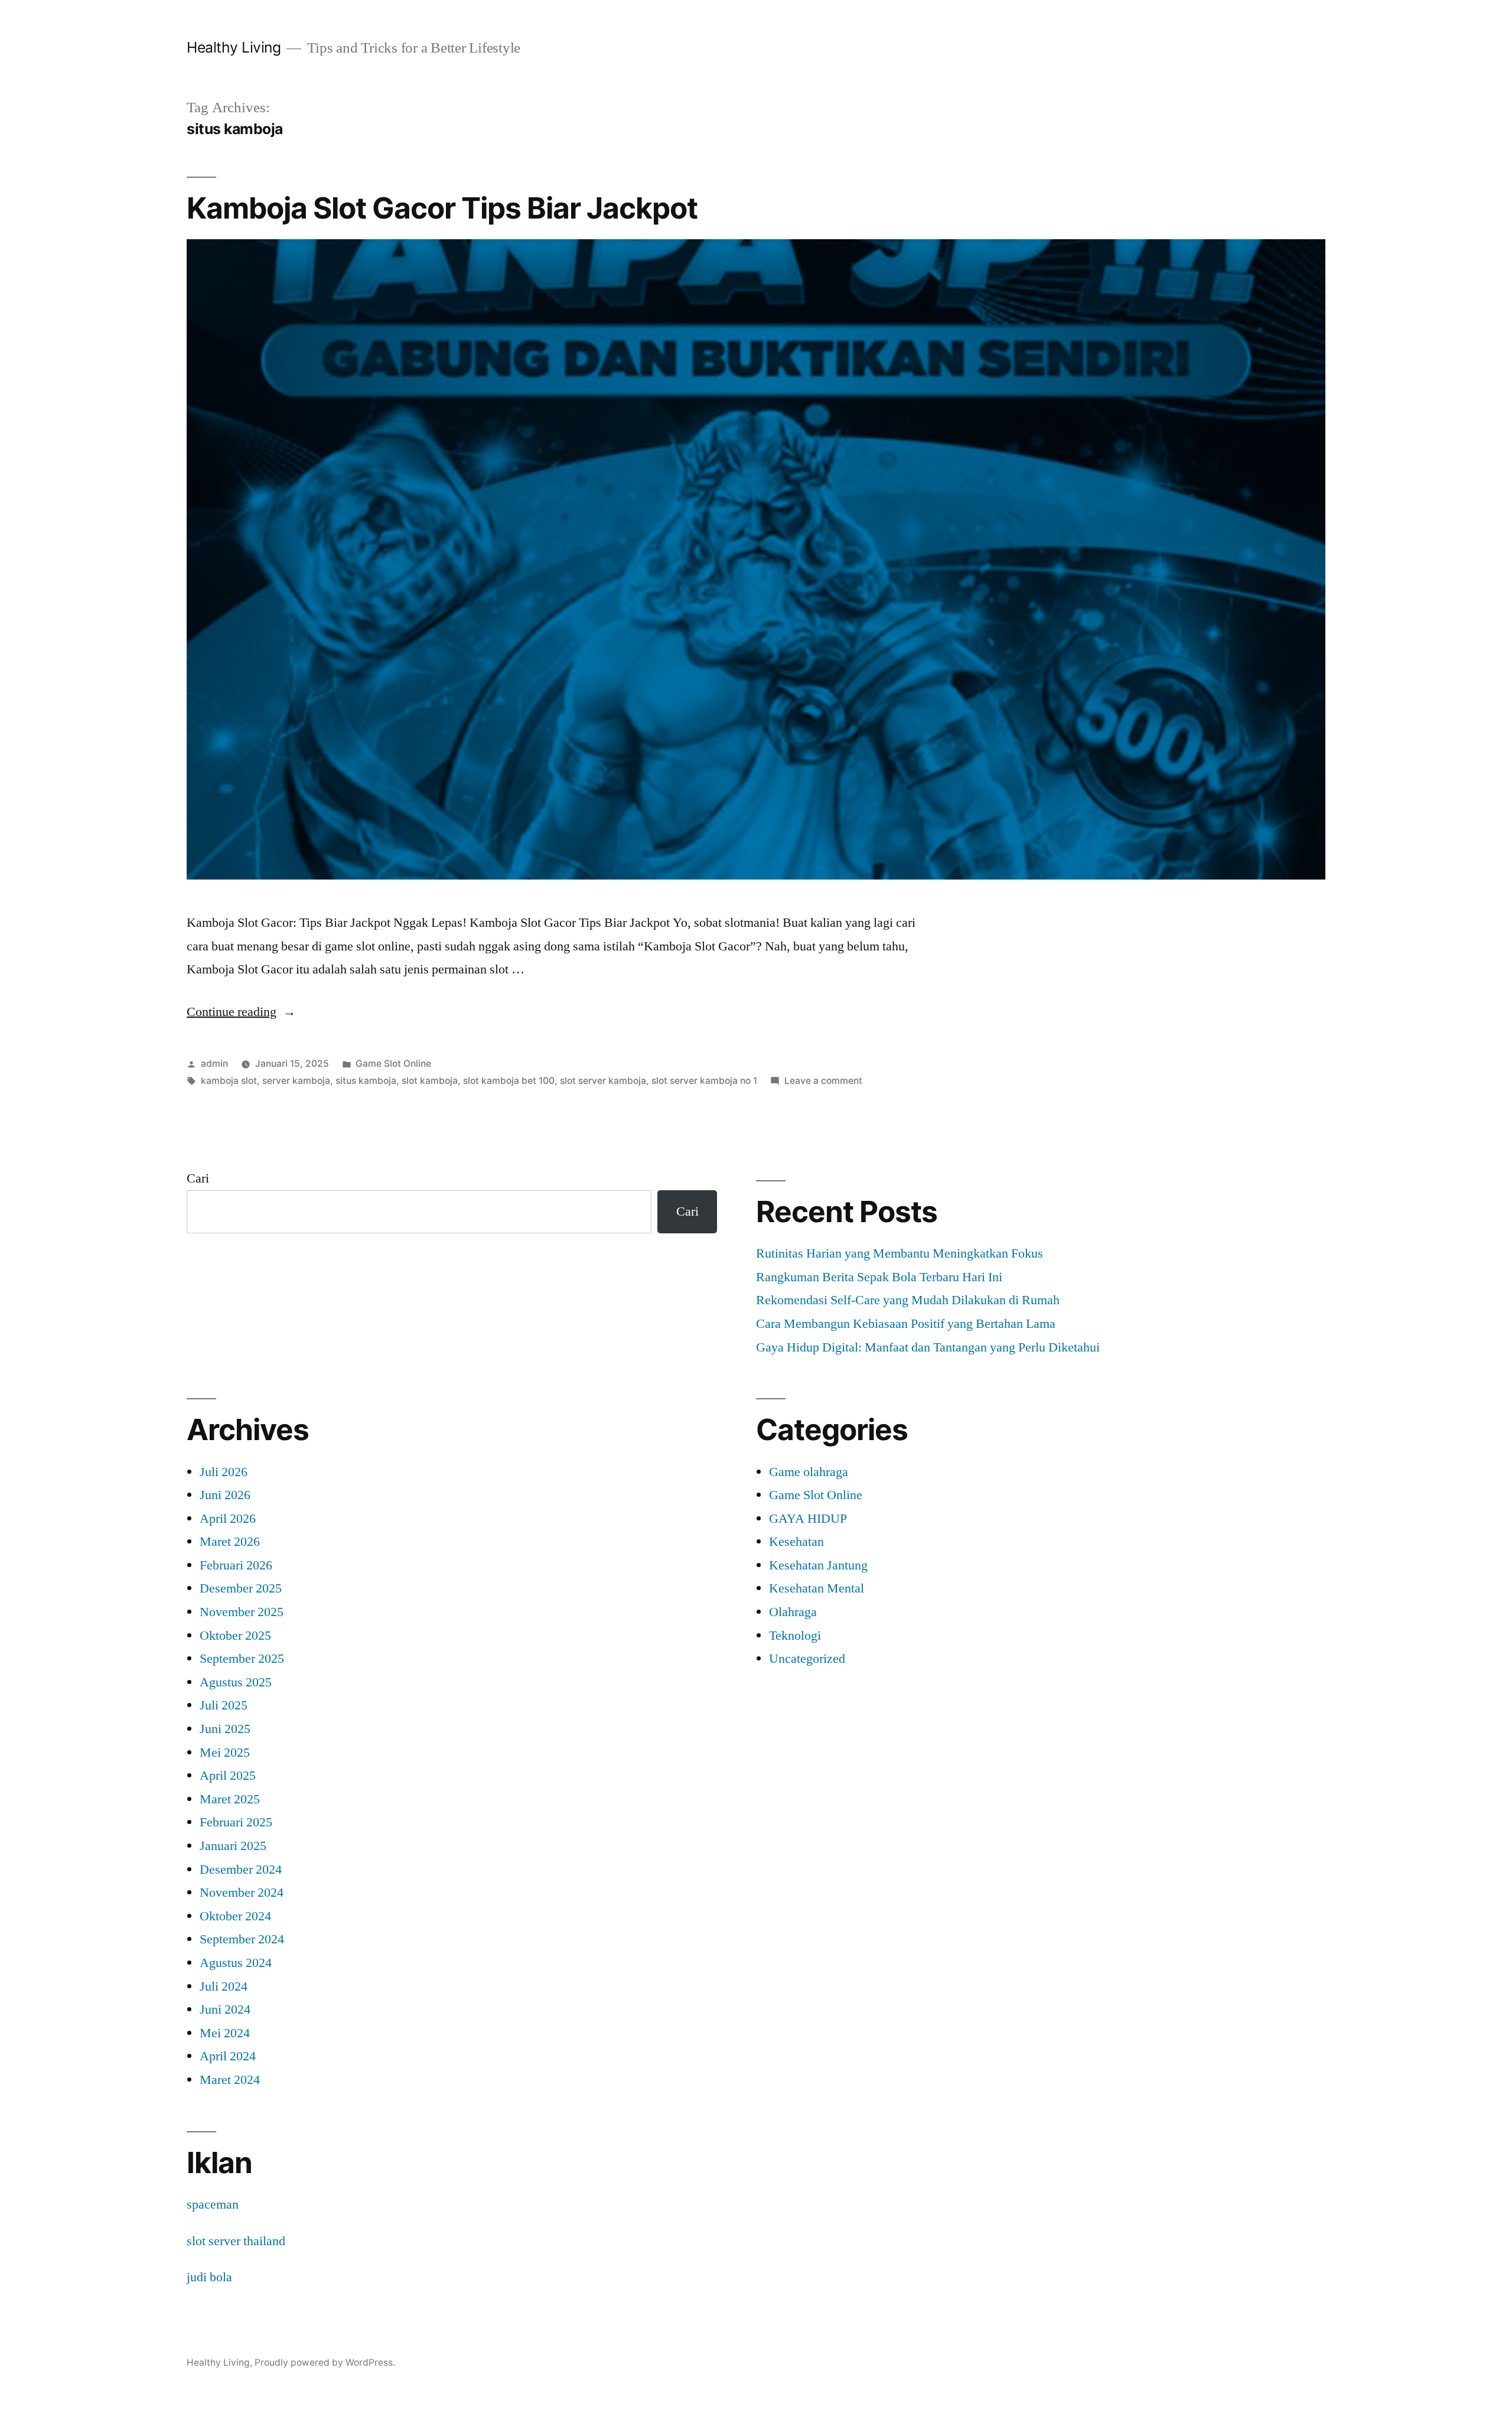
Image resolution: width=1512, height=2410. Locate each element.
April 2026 (228, 1519)
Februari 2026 (236, 1565)
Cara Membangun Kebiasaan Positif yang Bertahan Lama (906, 1324)
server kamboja (296, 1081)
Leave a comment (823, 1081)
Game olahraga (809, 1472)
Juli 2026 (224, 1472)
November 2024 (242, 1893)
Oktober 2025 (235, 1636)
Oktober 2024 (235, 1916)
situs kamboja (366, 1081)
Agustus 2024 (236, 1963)
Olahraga (793, 1612)
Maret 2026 (230, 1542)
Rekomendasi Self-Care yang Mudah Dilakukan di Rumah (908, 1300)
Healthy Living (234, 47)
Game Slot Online (393, 1064)
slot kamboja (430, 1081)
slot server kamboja (603, 1081)
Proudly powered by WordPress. (325, 2362)
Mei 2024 (225, 2033)
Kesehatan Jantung (818, 1565)
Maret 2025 (230, 1799)
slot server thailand (236, 2241)
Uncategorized (807, 1659)
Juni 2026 (225, 1495)
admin (214, 1064)
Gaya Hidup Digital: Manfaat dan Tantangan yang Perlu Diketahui (928, 1347)
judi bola (209, 2277)
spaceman (213, 2204)
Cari (198, 1178)
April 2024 (228, 2056)
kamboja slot (229, 1081)
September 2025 (242, 1659)
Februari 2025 (236, 1822)
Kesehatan (796, 1542)
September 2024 (242, 1939)
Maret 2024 (230, 2080)
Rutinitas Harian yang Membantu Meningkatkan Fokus (900, 1253)
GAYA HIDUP (808, 1519)
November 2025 (242, 1612)
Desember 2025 (241, 1588)
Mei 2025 (225, 1753)
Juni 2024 (225, 2010)
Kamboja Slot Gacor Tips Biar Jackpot (442, 208)
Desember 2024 (241, 1870)
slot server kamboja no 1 (704, 1081)
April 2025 (228, 1776)
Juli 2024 (224, 1986)
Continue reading (241, 1012)
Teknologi (795, 1636)
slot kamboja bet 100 (509, 1081)
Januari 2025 (233, 1846)
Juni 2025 (225, 1729)
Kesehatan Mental (817, 1588)
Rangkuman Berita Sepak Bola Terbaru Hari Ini (879, 1277)
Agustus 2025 (236, 1682)
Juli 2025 (224, 1705)
